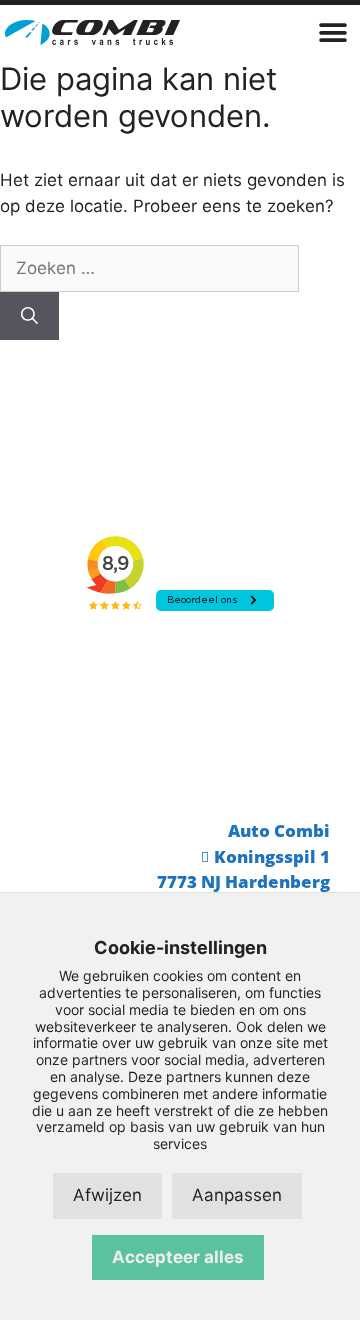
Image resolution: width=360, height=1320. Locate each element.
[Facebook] (180, 745)
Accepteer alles (178, 1257)
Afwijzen (107, 1195)
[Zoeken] (29, 316)
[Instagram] (255, 745)
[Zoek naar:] (149, 268)
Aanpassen (237, 1195)
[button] (332, 32)
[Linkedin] (105, 745)
